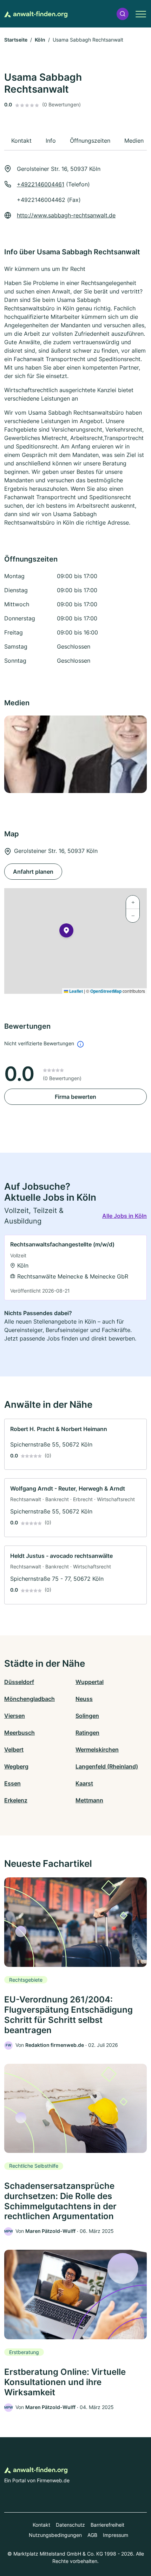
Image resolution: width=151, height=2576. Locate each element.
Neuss (84, 1699)
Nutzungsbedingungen (55, 2535)
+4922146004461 (41, 184)
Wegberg (16, 1766)
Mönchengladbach (29, 1699)
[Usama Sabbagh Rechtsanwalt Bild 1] (75, 754)
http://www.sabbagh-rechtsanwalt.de (66, 215)
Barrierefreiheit (107, 2525)
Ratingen (87, 1733)
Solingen (87, 1716)
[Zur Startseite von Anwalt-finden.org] (36, 14)
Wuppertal (90, 1682)
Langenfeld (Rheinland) (107, 1766)
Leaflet (75, 991)
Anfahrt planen (33, 872)
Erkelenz (16, 1800)
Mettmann (89, 1800)
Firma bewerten (75, 1097)
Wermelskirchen (97, 1750)
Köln (40, 40)
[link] (75, 1268)
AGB (92, 2535)
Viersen (15, 1716)
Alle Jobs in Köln (124, 1216)
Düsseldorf (19, 1682)
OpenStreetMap (106, 991)
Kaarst (84, 1783)
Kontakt (41, 2525)
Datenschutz (70, 2525)
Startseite (16, 40)
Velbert (14, 1750)
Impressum (116, 2535)
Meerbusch (19, 1733)
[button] (123, 14)
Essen (12, 1783)
